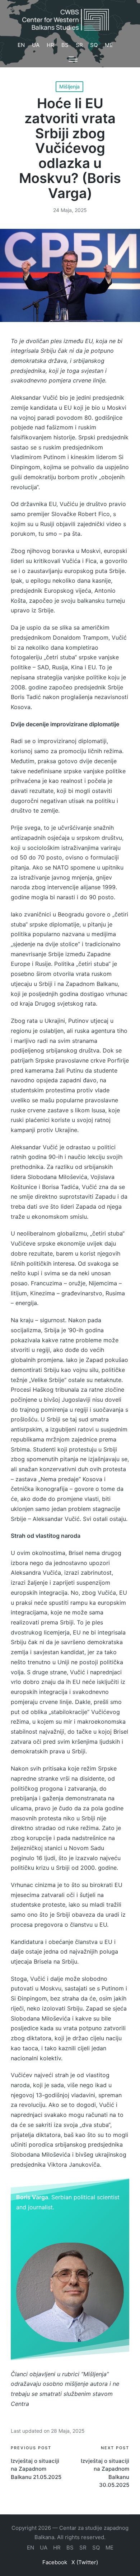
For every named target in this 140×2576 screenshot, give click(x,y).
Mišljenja (69, 86)
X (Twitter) (85, 2562)
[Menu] (73, 59)
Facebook (55, 2562)
